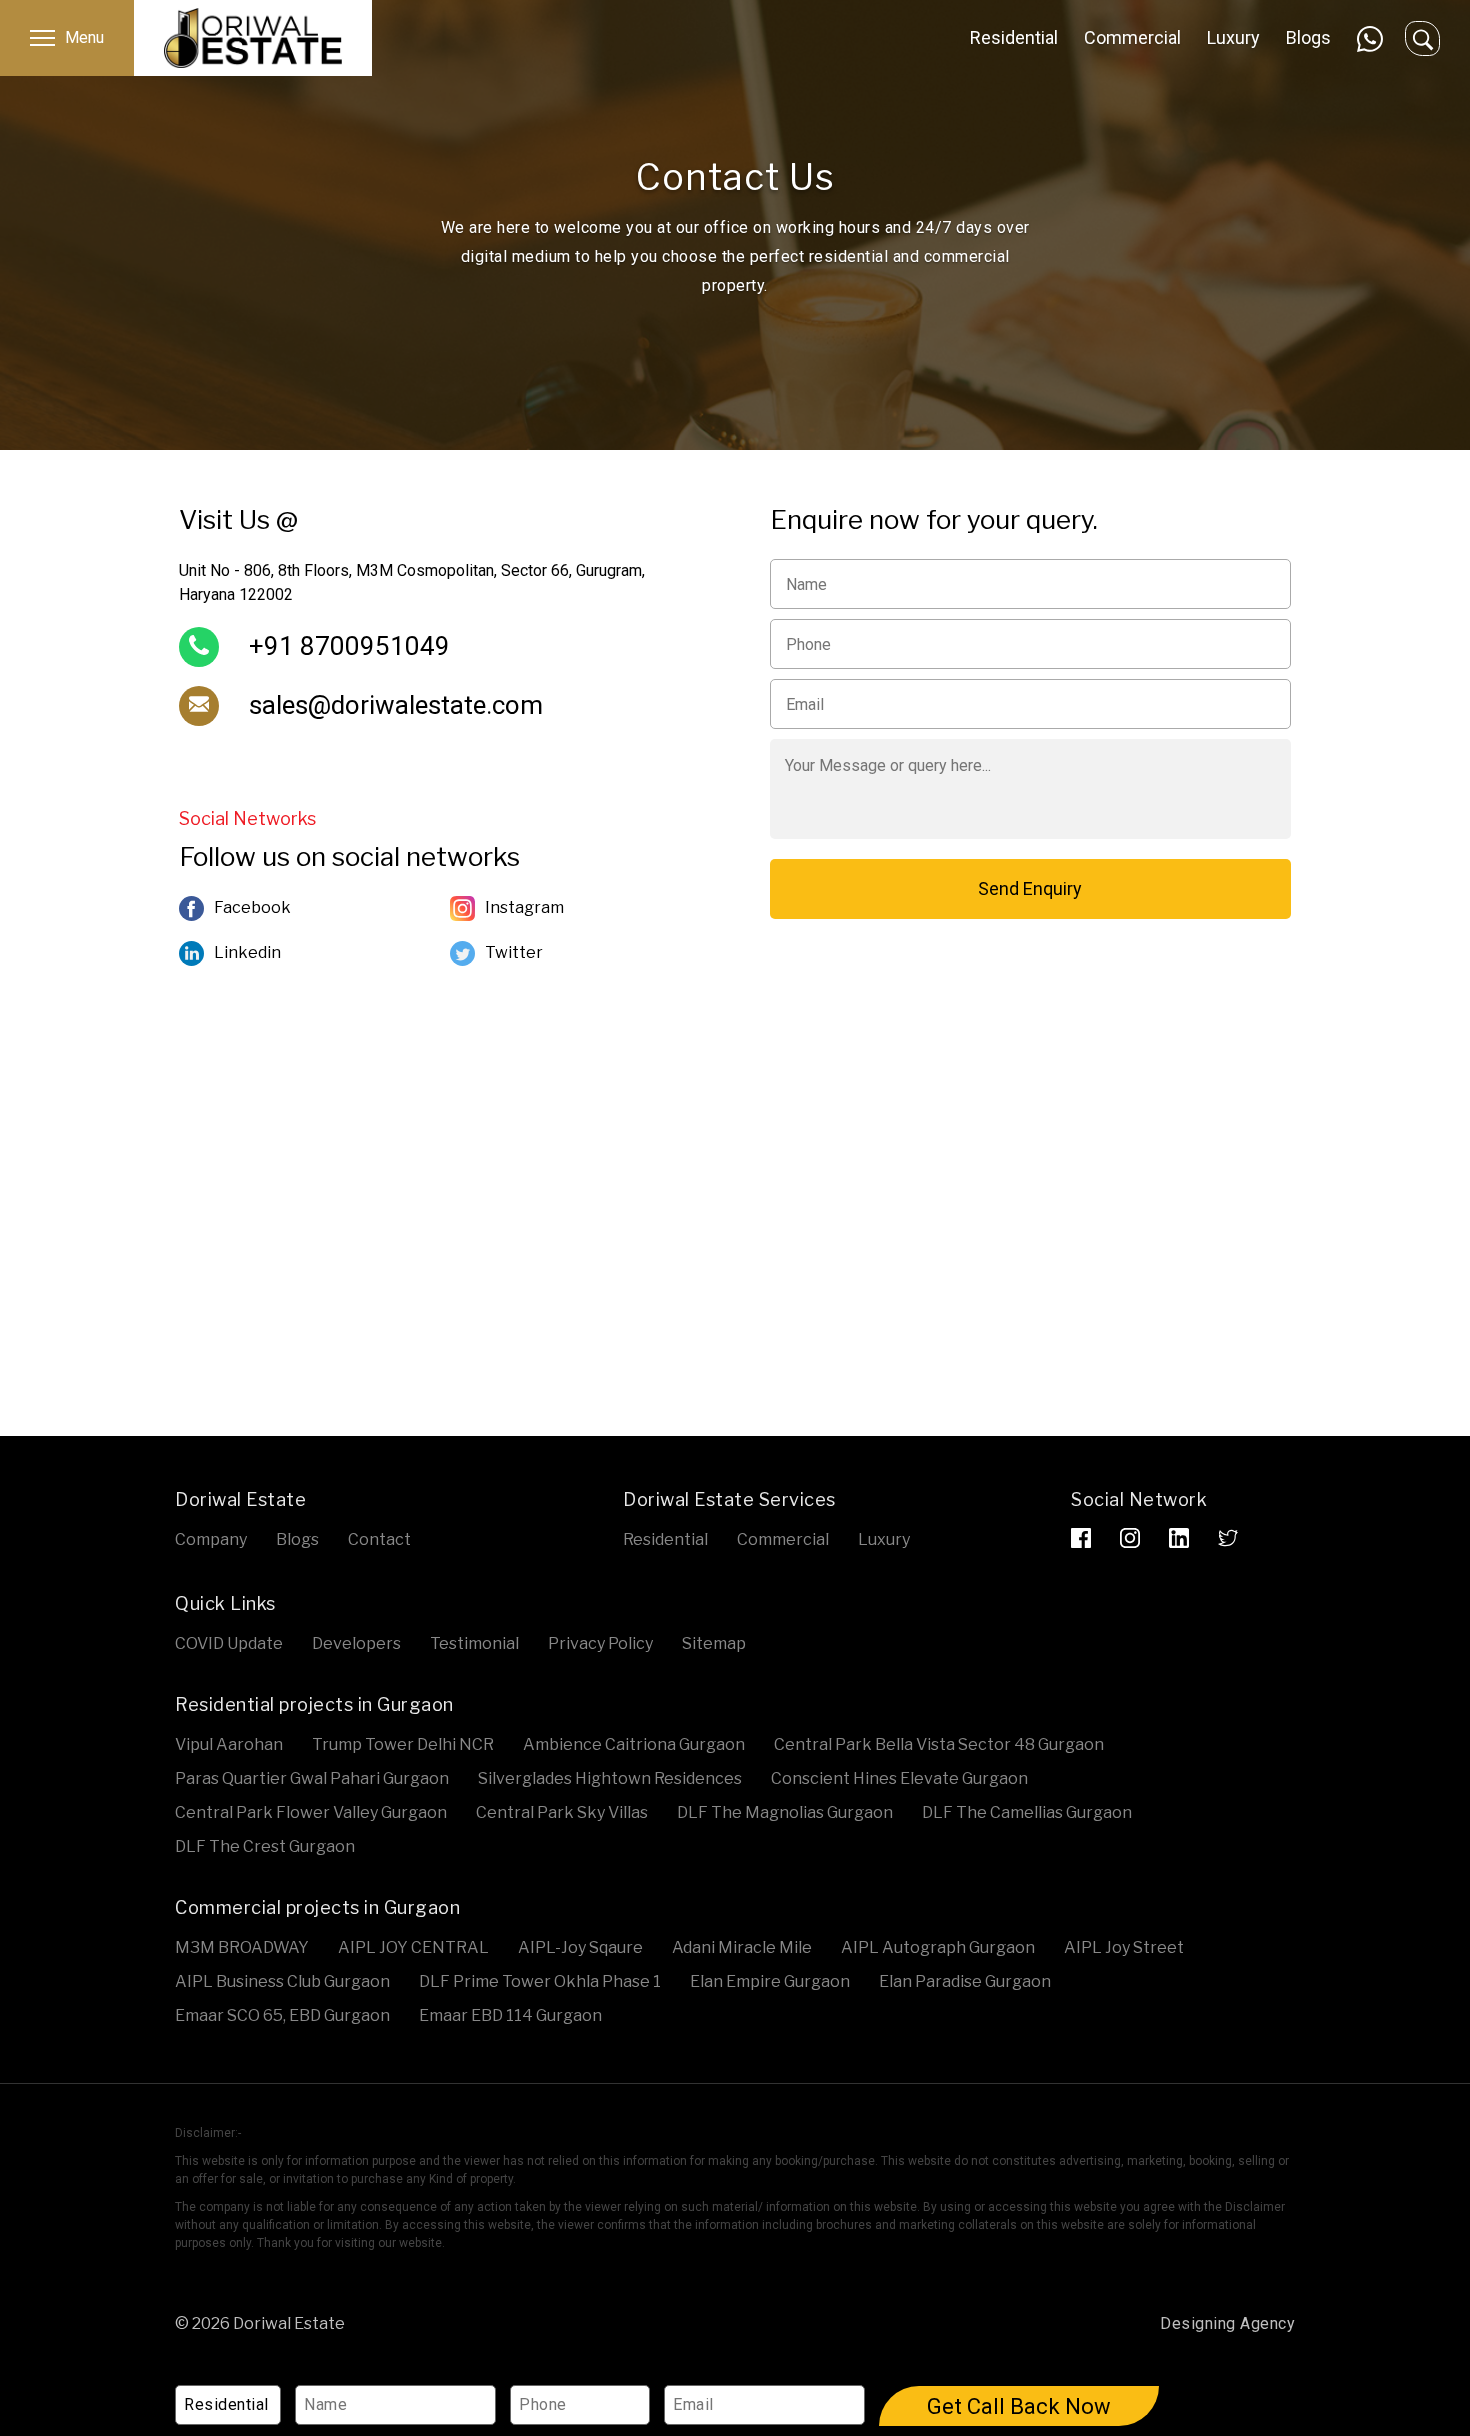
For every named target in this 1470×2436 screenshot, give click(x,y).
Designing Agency (1227, 2323)
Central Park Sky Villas (562, 1812)
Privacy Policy (600, 1643)
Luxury (1233, 37)
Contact (379, 1539)
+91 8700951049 (349, 646)
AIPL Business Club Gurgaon (282, 1981)
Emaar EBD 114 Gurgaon (510, 2015)
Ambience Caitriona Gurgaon (634, 1744)
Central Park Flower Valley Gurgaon (311, 1812)
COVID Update (229, 1643)
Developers (356, 1643)
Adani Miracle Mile (742, 1947)
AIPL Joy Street (1124, 1947)
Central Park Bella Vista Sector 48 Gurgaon (939, 1744)
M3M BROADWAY (242, 1947)
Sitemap (714, 1643)
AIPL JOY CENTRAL (413, 1947)
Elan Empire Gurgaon (770, 1981)
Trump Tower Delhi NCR (403, 1744)
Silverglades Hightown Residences (610, 1778)
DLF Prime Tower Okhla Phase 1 (540, 1981)
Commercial (1132, 37)
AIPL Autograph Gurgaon (938, 1947)
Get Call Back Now (1019, 2406)
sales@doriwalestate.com (396, 705)
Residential (1014, 37)
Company (211, 1539)
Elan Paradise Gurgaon (965, 1981)
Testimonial (474, 1643)
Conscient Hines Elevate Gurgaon (899, 1778)
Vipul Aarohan (229, 1744)
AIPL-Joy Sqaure (580, 1947)
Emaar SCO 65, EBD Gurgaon (282, 2015)
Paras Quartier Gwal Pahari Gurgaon (312, 1778)
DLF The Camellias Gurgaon (1027, 1812)
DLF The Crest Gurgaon (265, 1846)
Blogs (1308, 37)
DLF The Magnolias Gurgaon (785, 1812)
